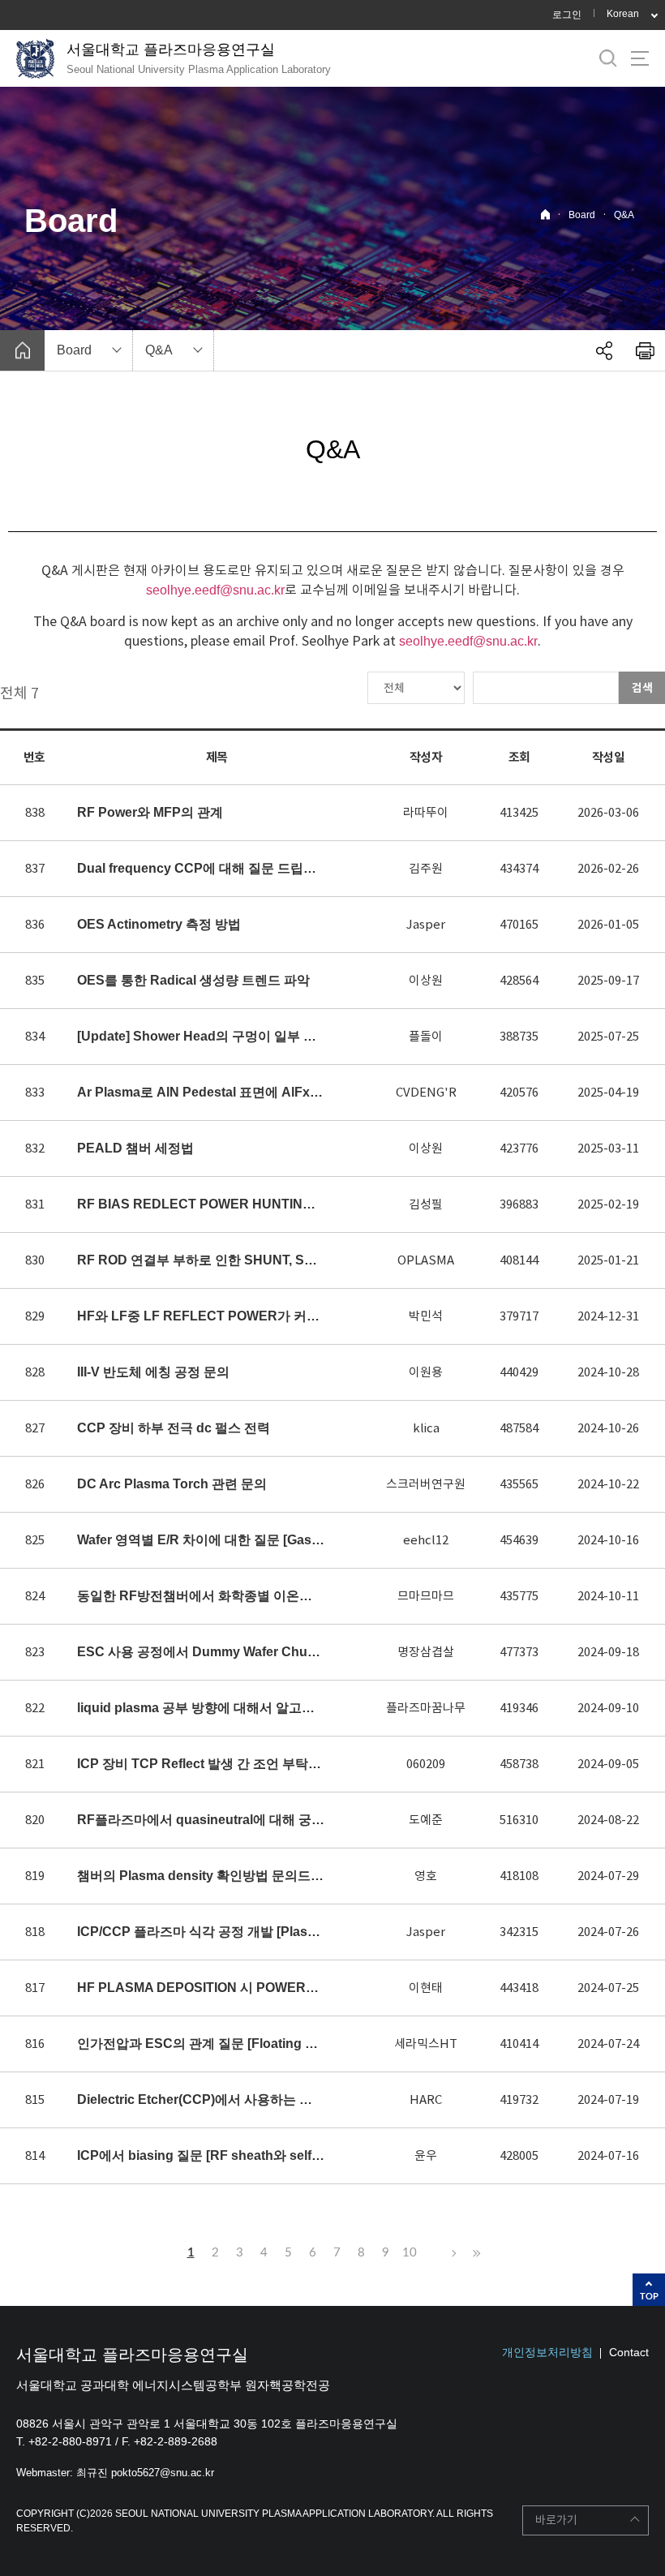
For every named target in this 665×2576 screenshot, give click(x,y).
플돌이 (426, 1036)
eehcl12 (426, 1540)
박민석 (426, 1316)
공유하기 (604, 350)
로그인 (567, 15)
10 (410, 2253)
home (22, 350)
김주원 (426, 868)
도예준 (426, 1820)
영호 (426, 1876)
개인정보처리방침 (547, 2352)
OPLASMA (426, 1260)
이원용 (426, 1372)
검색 (642, 688)
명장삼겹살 (426, 1652)
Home (545, 215)
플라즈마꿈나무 (426, 1708)
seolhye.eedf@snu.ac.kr (215, 590)
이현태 (426, 1988)
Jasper (426, 924)
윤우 (426, 2155)
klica (426, 1428)
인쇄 (645, 350)
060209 (426, 1764)
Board (582, 215)
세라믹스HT (426, 2044)
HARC (426, 2099)
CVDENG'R (426, 1092)
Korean (623, 14)
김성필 (426, 1204)
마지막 (474, 2253)
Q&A (624, 215)
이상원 (426, 980)
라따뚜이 (426, 812)
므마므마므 (426, 1596)
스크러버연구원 (426, 1484)
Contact (629, 2352)
